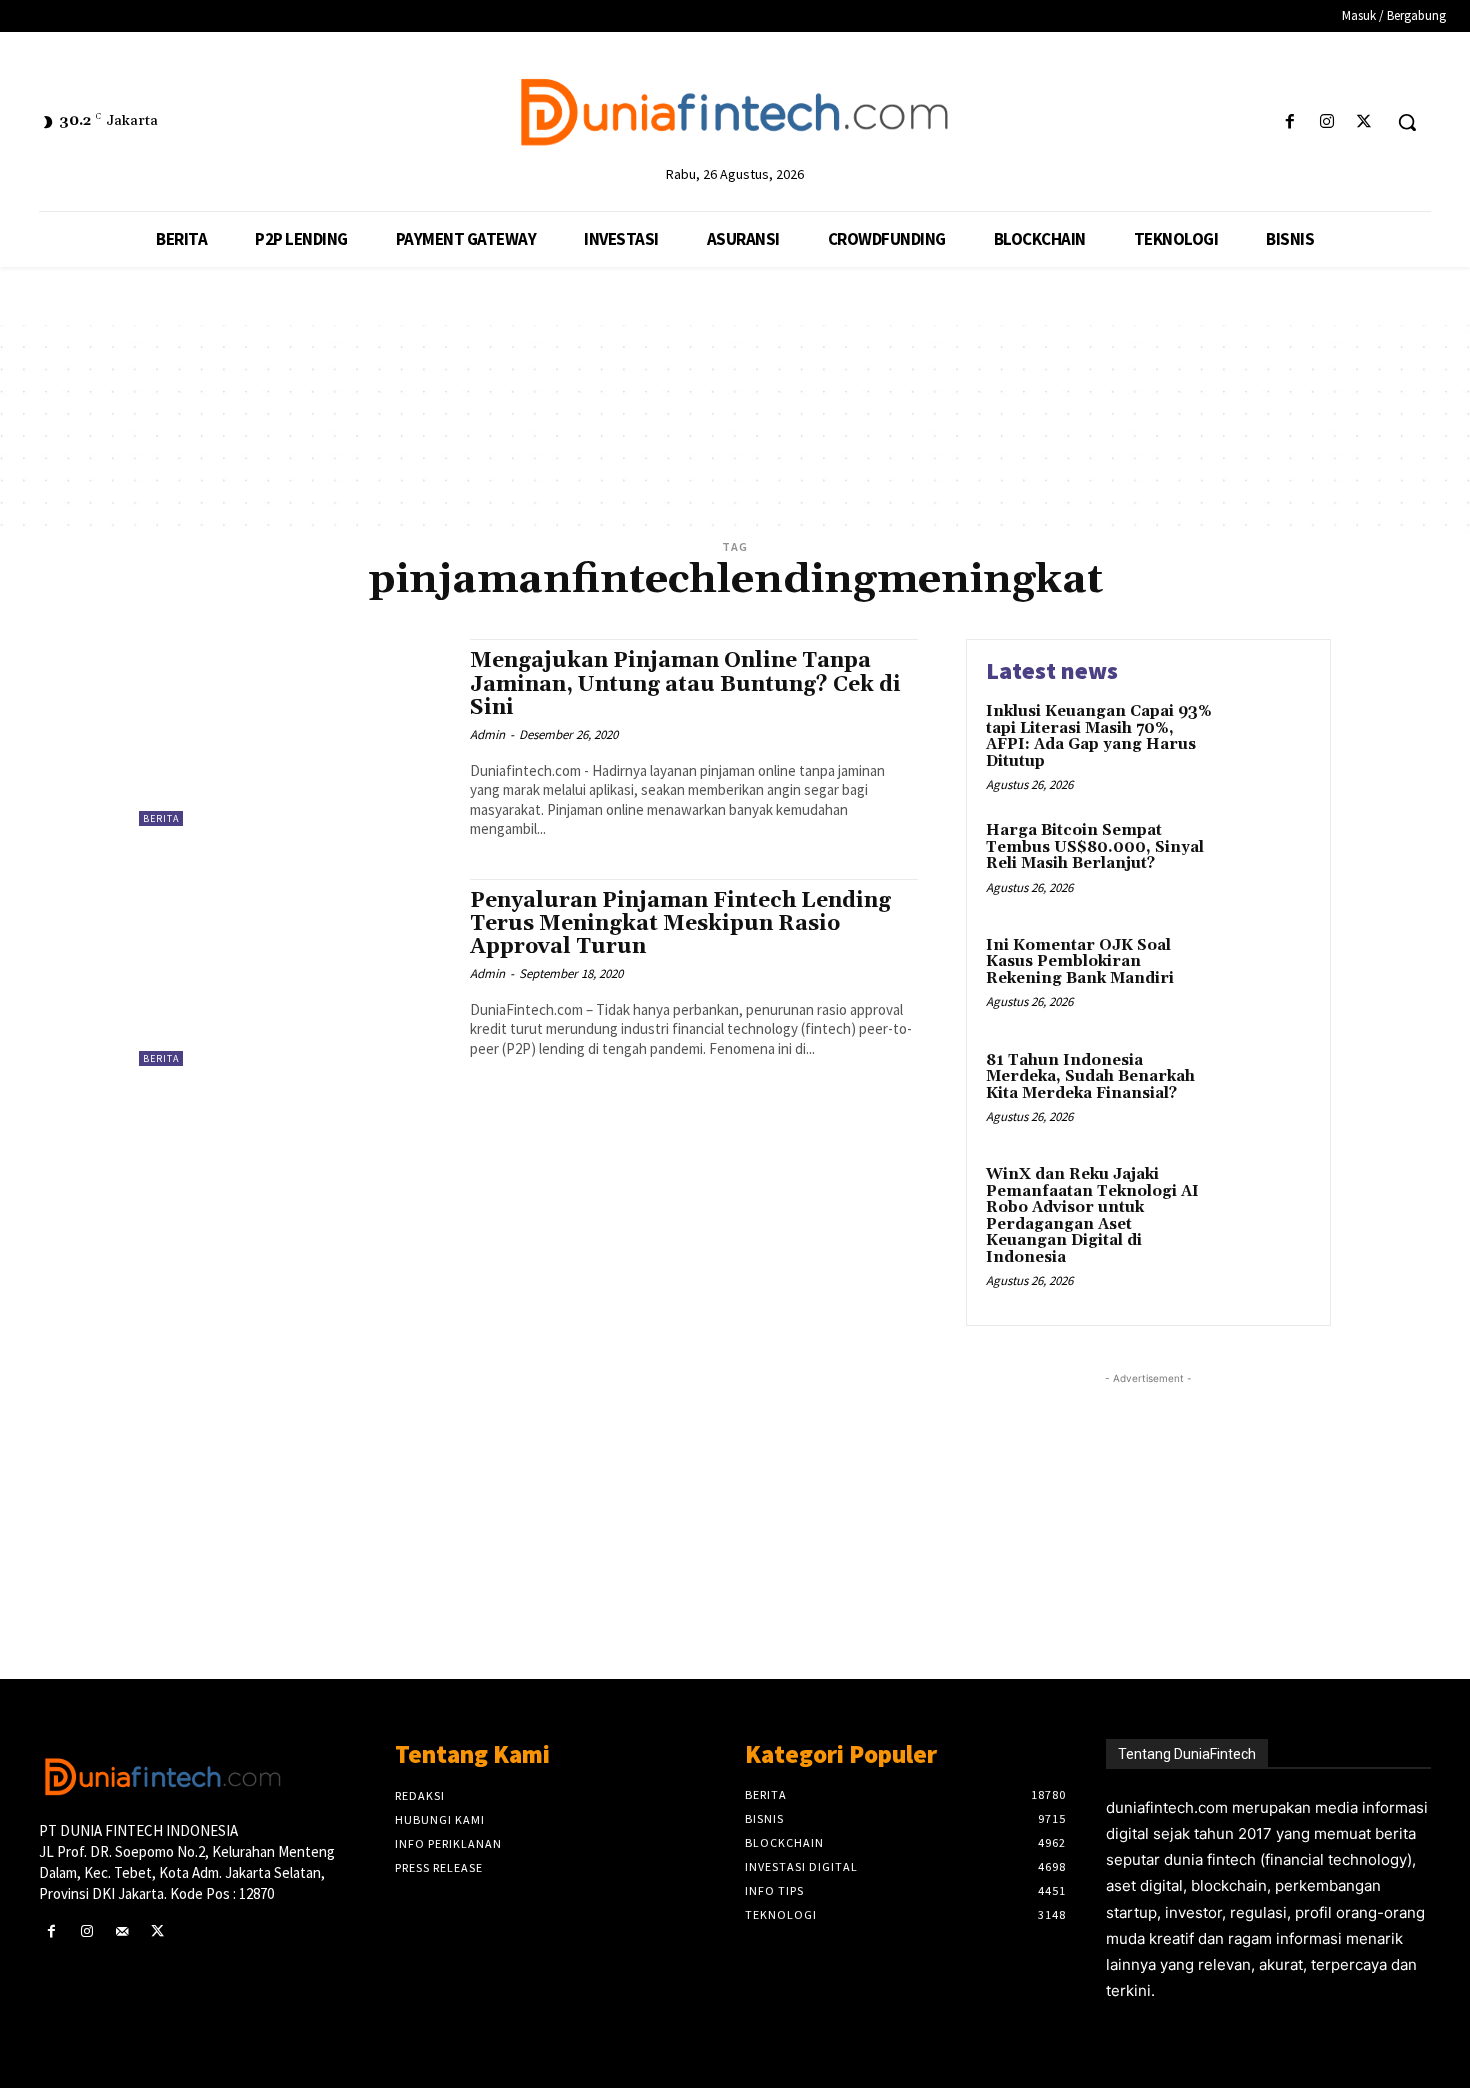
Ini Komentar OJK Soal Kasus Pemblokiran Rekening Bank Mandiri (1080, 962)
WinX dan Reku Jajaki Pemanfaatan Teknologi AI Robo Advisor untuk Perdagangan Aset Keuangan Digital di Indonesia (1092, 1216)
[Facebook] (1289, 122)
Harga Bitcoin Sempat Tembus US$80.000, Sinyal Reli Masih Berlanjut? (1095, 847)
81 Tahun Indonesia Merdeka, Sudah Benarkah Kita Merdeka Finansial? (1090, 1077)
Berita (161, 818)
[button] (1407, 122)
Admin (487, 734)
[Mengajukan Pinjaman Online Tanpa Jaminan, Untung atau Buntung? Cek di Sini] (294, 732)
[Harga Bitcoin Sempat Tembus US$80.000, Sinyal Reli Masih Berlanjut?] (1268, 861)
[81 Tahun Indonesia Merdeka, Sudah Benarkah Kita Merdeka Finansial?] (1268, 1091)
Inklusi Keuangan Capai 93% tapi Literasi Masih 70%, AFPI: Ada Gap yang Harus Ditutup (1099, 736)
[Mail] (121, 1931)
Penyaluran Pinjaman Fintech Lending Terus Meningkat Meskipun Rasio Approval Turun (680, 924)
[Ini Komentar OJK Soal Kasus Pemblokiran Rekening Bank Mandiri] (1268, 976)
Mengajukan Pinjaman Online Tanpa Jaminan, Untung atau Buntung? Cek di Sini (685, 684)
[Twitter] (1364, 122)
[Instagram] (1327, 122)
